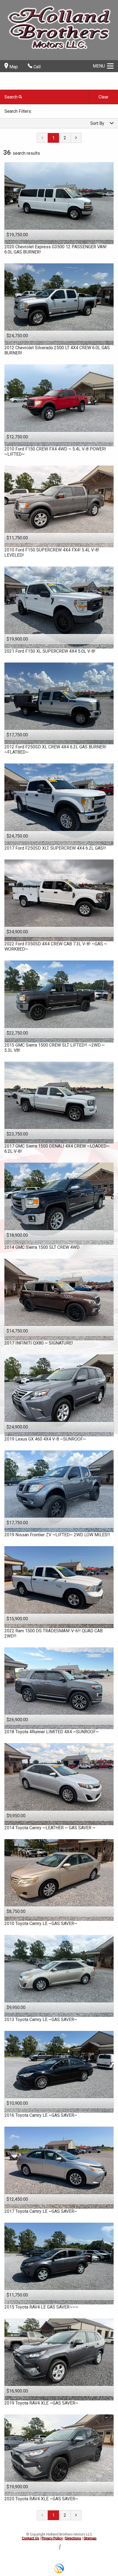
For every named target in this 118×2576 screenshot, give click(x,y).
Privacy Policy (52, 2538)
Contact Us (30, 2538)
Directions (73, 2538)
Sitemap (90, 2538)
